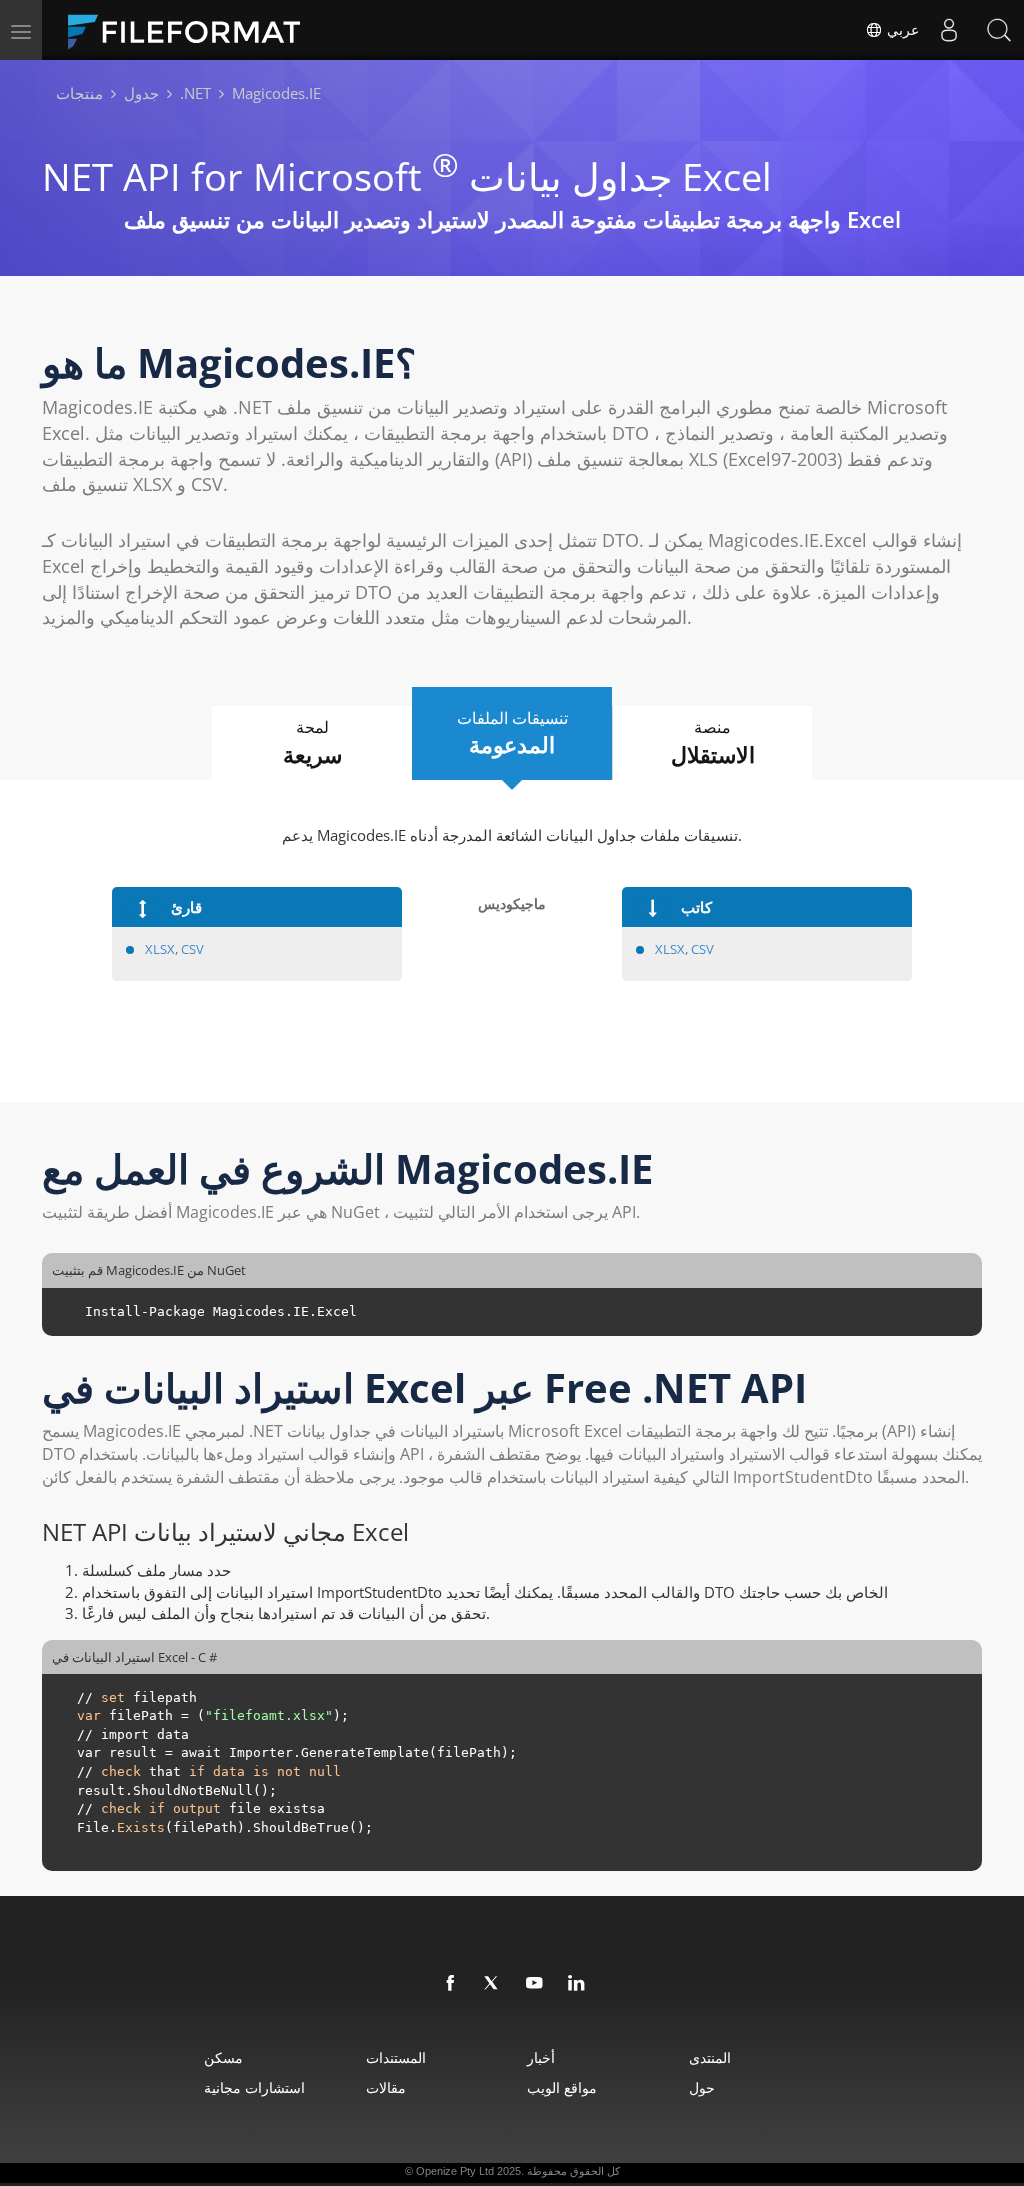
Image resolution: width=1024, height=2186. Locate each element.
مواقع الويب (562, 2087)
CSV (192, 949)
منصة (713, 742)
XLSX (160, 949)
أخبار (541, 2057)
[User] (949, 30)
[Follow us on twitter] (493, 1984)
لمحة (312, 742)
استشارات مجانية (254, 2087)
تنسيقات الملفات (512, 733)
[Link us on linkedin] (577, 1984)
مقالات (386, 2087)
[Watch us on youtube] (535, 1984)
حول (702, 2087)
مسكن (223, 2057)
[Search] (999, 30)
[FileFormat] (192, 30)
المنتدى (710, 2057)
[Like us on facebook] (451, 1984)
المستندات (396, 2057)
